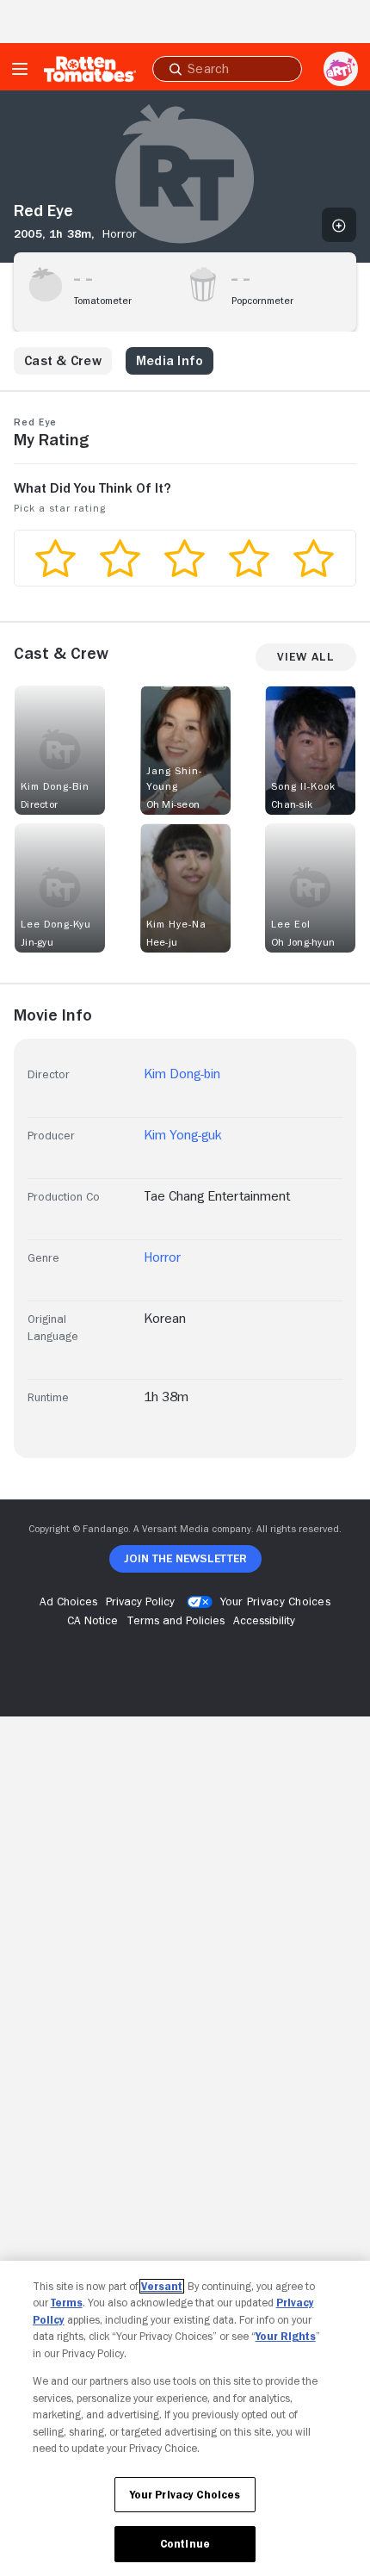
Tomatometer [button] (103, 301)
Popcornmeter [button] (262, 301)
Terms (67, 2303)
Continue (185, 2544)
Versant (162, 2286)
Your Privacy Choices (275, 1601)
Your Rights (286, 2336)
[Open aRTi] (341, 69)
